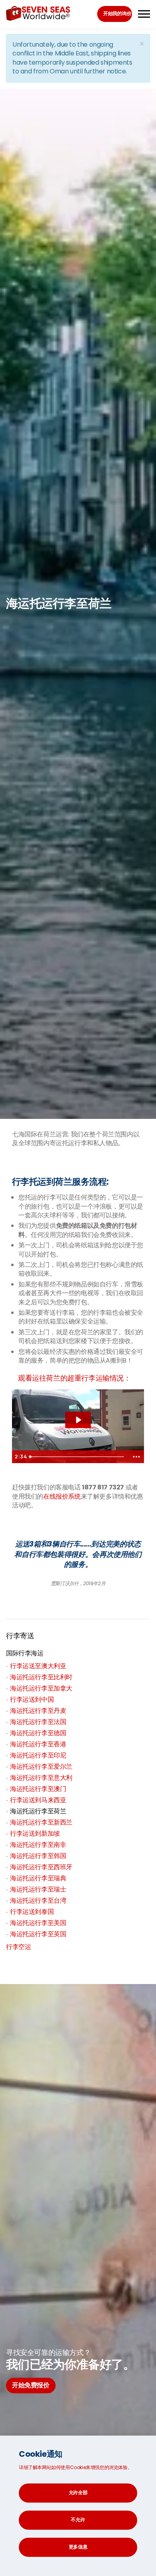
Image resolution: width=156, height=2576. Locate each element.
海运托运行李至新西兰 (41, 1822)
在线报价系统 (62, 1496)
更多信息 (78, 2547)
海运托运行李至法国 (38, 1722)
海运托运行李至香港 (38, 1744)
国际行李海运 (25, 1653)
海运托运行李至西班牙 (41, 1867)
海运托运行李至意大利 (41, 1778)
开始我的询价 (117, 13)
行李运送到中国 (32, 1699)
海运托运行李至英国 (38, 1934)
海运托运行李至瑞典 (38, 1878)
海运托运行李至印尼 (38, 1755)
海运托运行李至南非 (38, 1845)
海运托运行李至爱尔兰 (41, 1766)
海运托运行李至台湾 (38, 1900)
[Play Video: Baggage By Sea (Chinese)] (78, 1420)
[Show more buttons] (136, 1457)
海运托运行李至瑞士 (38, 1889)
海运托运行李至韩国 (38, 1856)
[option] (78, 1559)
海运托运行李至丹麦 (38, 1711)
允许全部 (78, 2492)
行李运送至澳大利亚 (38, 1666)
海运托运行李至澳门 (38, 1789)
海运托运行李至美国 (38, 1923)
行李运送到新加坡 (35, 1833)
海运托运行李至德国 (38, 1733)
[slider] (77, 1457)
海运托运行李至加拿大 (41, 1688)
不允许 (78, 2520)
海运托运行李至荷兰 (38, 1811)
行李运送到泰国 (32, 1912)
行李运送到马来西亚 (38, 1800)
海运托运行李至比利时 (41, 1677)
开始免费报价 (31, 2385)
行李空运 (18, 1947)
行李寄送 (20, 1636)
